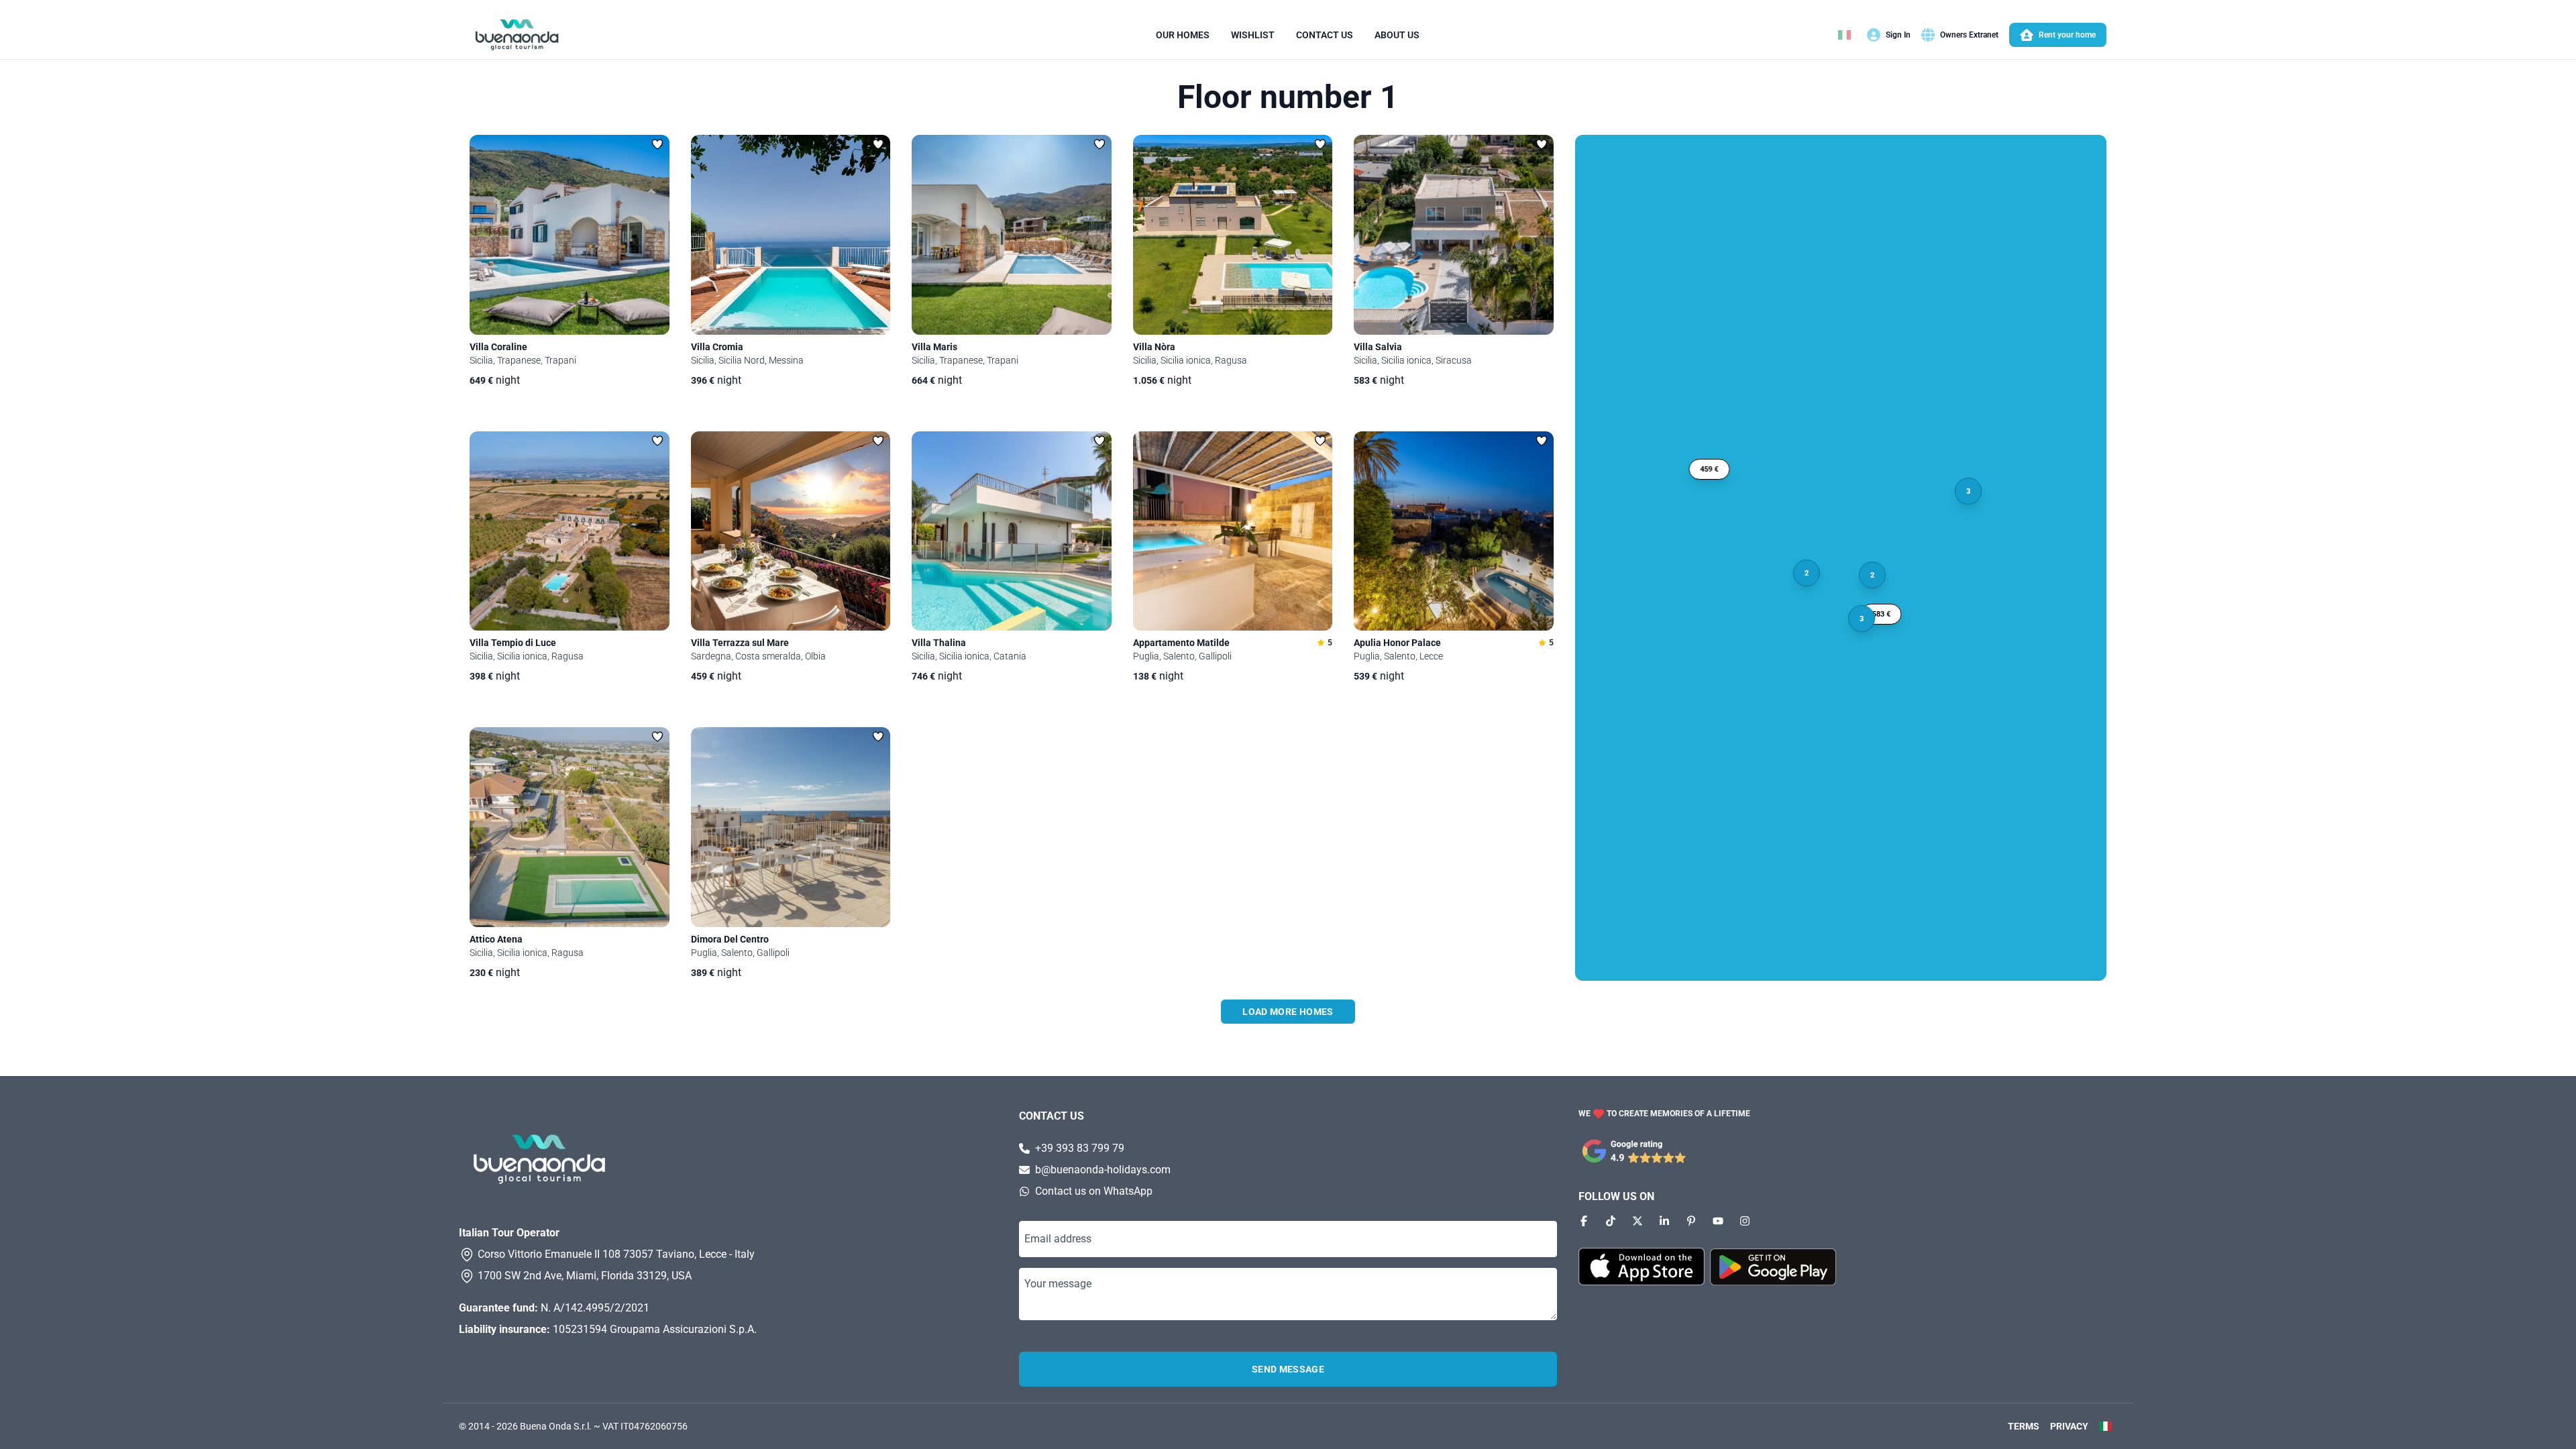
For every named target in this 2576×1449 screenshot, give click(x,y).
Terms (2024, 1426)
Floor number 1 (1288, 97)
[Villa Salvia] (1454, 235)
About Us (1397, 35)
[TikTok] (1611, 1221)
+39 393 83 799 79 (1080, 1148)
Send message (1288, 1369)
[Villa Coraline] (570, 235)
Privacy (2069, 1426)
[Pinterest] (1691, 1221)
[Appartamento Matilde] (1233, 531)
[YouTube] (1718, 1221)
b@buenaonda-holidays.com (1103, 1170)
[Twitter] (1638, 1221)
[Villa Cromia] (791, 235)
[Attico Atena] (570, 827)
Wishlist (1253, 35)
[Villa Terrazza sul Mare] (791, 531)
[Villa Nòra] (1233, 235)
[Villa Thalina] (1012, 531)
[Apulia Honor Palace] (1454, 531)
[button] (1881, 614)
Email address (1058, 1239)
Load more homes (1288, 1012)
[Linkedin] (1664, 1221)
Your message (1058, 1284)
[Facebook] (1584, 1221)
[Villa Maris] (1012, 235)
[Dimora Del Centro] (791, 827)
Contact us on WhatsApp (1094, 1191)
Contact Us (1325, 35)
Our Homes (1183, 35)
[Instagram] (1745, 1221)
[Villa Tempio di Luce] (570, 531)
